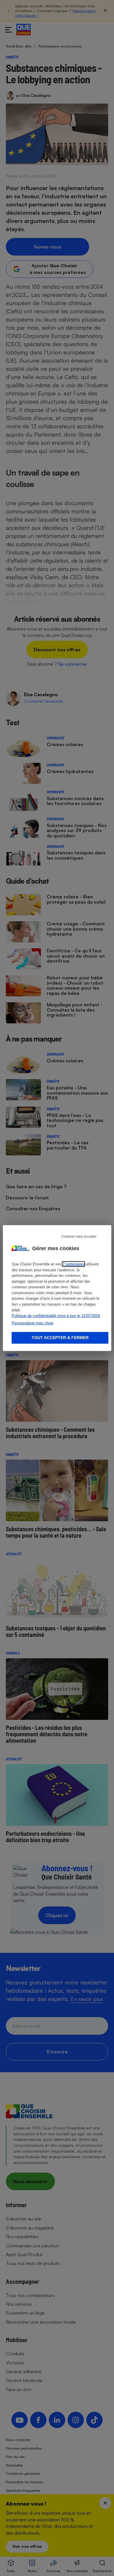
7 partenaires (74, 1264)
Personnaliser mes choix (33, 1323)
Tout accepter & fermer (60, 1338)
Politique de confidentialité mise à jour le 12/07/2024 (56, 1315)
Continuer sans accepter (79, 1236)
